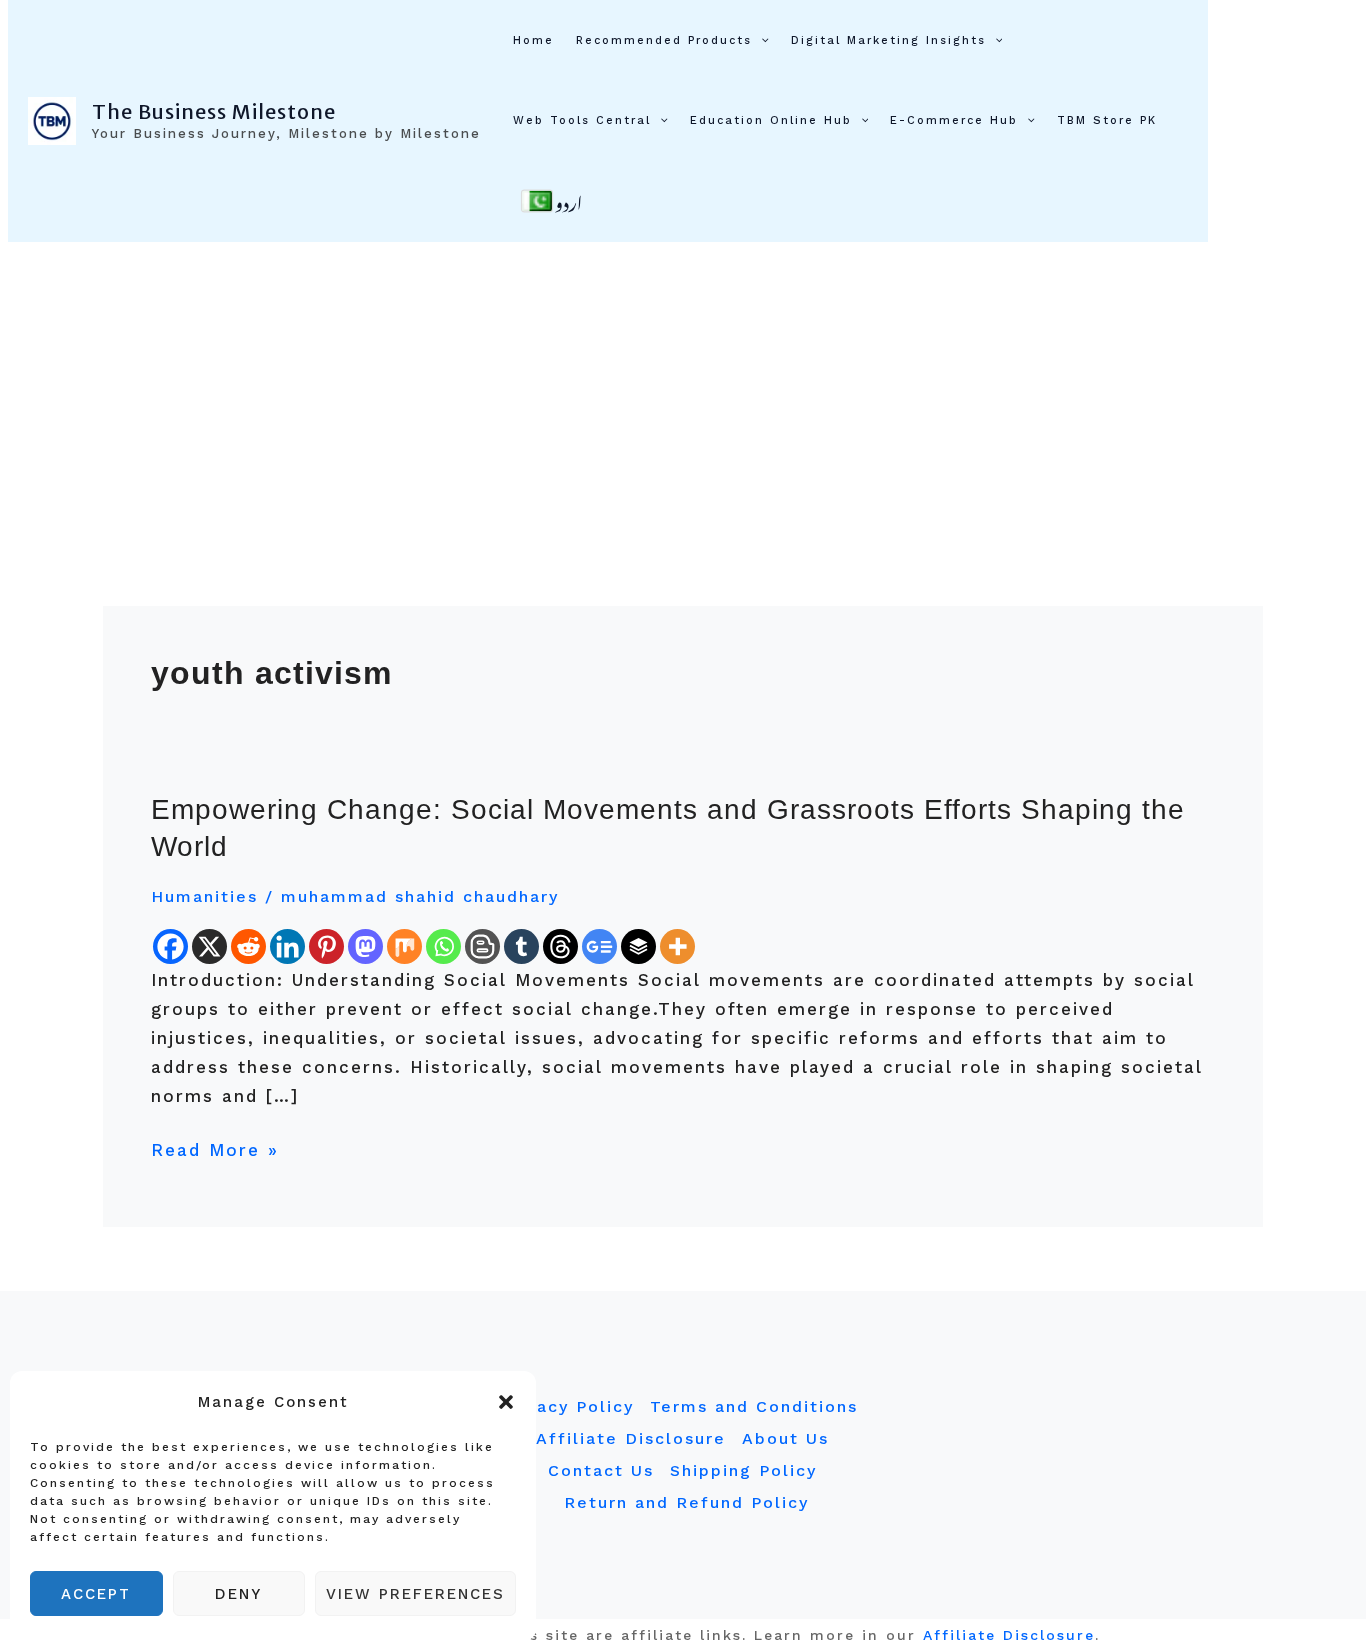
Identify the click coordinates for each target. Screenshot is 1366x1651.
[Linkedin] (287, 946)
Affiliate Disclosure (631, 1438)
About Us (785, 1438)
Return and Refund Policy (686, 1502)
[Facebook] (170, 946)
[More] (677, 946)
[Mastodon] (365, 946)
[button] (506, 1402)
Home (533, 40)
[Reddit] (248, 946)
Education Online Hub (771, 120)
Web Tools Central (582, 120)
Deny (238, 1594)
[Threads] (560, 946)
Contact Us (601, 1470)
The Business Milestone (214, 111)
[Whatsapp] (443, 946)
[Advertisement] (683, 392)
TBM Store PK (1107, 120)
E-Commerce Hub (954, 120)
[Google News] (599, 946)
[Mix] (404, 946)
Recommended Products (664, 40)
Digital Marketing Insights (888, 40)
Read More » (215, 1148)
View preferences (415, 1594)
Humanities (204, 896)
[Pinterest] (326, 946)
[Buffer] (638, 946)
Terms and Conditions (754, 1406)
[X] (209, 946)
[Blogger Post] (482, 946)
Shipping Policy (743, 1470)
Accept (96, 1594)
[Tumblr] (521, 946)
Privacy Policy (567, 1406)
